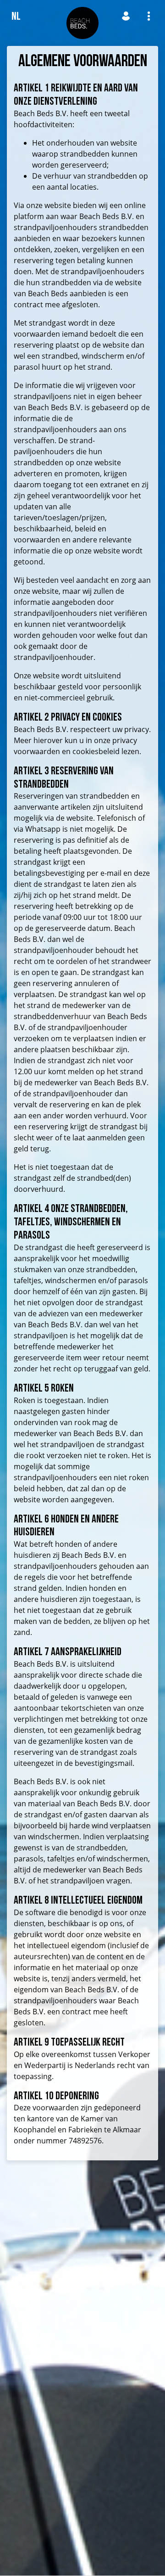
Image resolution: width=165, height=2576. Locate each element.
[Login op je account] (126, 16)
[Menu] (149, 16)
